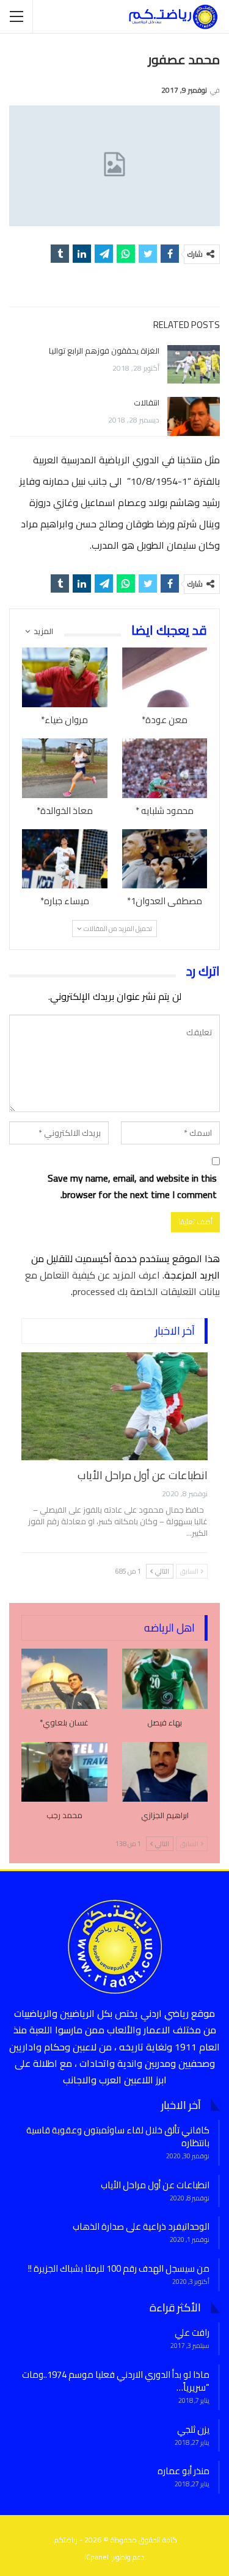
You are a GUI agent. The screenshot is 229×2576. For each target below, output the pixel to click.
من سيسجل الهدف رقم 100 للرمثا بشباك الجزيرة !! (119, 2268)
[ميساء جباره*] (65, 859)
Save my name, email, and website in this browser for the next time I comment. (132, 1186)
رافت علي (192, 2332)
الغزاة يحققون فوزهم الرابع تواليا (104, 351)
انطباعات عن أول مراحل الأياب (143, 1475)
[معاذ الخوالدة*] (65, 768)
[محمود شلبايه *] (165, 768)
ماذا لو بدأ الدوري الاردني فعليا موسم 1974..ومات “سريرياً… (116, 2381)
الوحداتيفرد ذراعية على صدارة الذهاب (141, 2226)
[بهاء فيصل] (165, 1679)
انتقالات (147, 402)
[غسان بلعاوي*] (64, 1679)
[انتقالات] (194, 416)
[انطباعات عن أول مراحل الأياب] (114, 1406)
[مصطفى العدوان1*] (165, 859)
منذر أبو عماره (184, 2471)
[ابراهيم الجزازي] (165, 1772)
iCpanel (96, 2557)
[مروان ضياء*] (65, 677)
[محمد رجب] (64, 1772)
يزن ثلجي (193, 2429)
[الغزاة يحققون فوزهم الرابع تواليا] (194, 365)
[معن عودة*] (165, 677)
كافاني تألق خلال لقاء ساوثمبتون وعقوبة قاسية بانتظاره (118, 2136)
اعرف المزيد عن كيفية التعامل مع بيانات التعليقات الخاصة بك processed (122, 1283)
